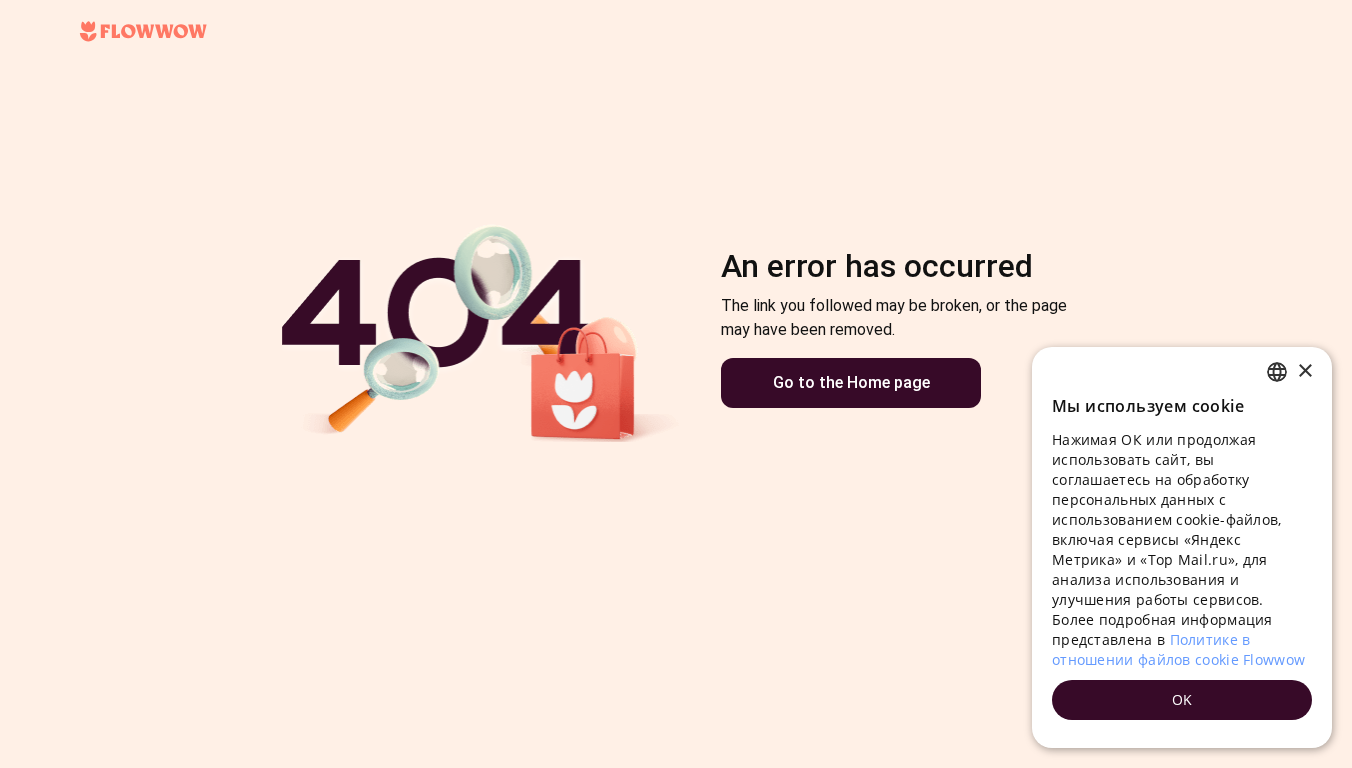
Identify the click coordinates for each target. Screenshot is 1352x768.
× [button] (1304, 371)
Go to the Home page (851, 382)
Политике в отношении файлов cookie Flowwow (1178, 649)
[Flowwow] (143, 32)
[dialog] (1182, 547)
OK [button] (1182, 699)
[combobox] (1277, 372)
